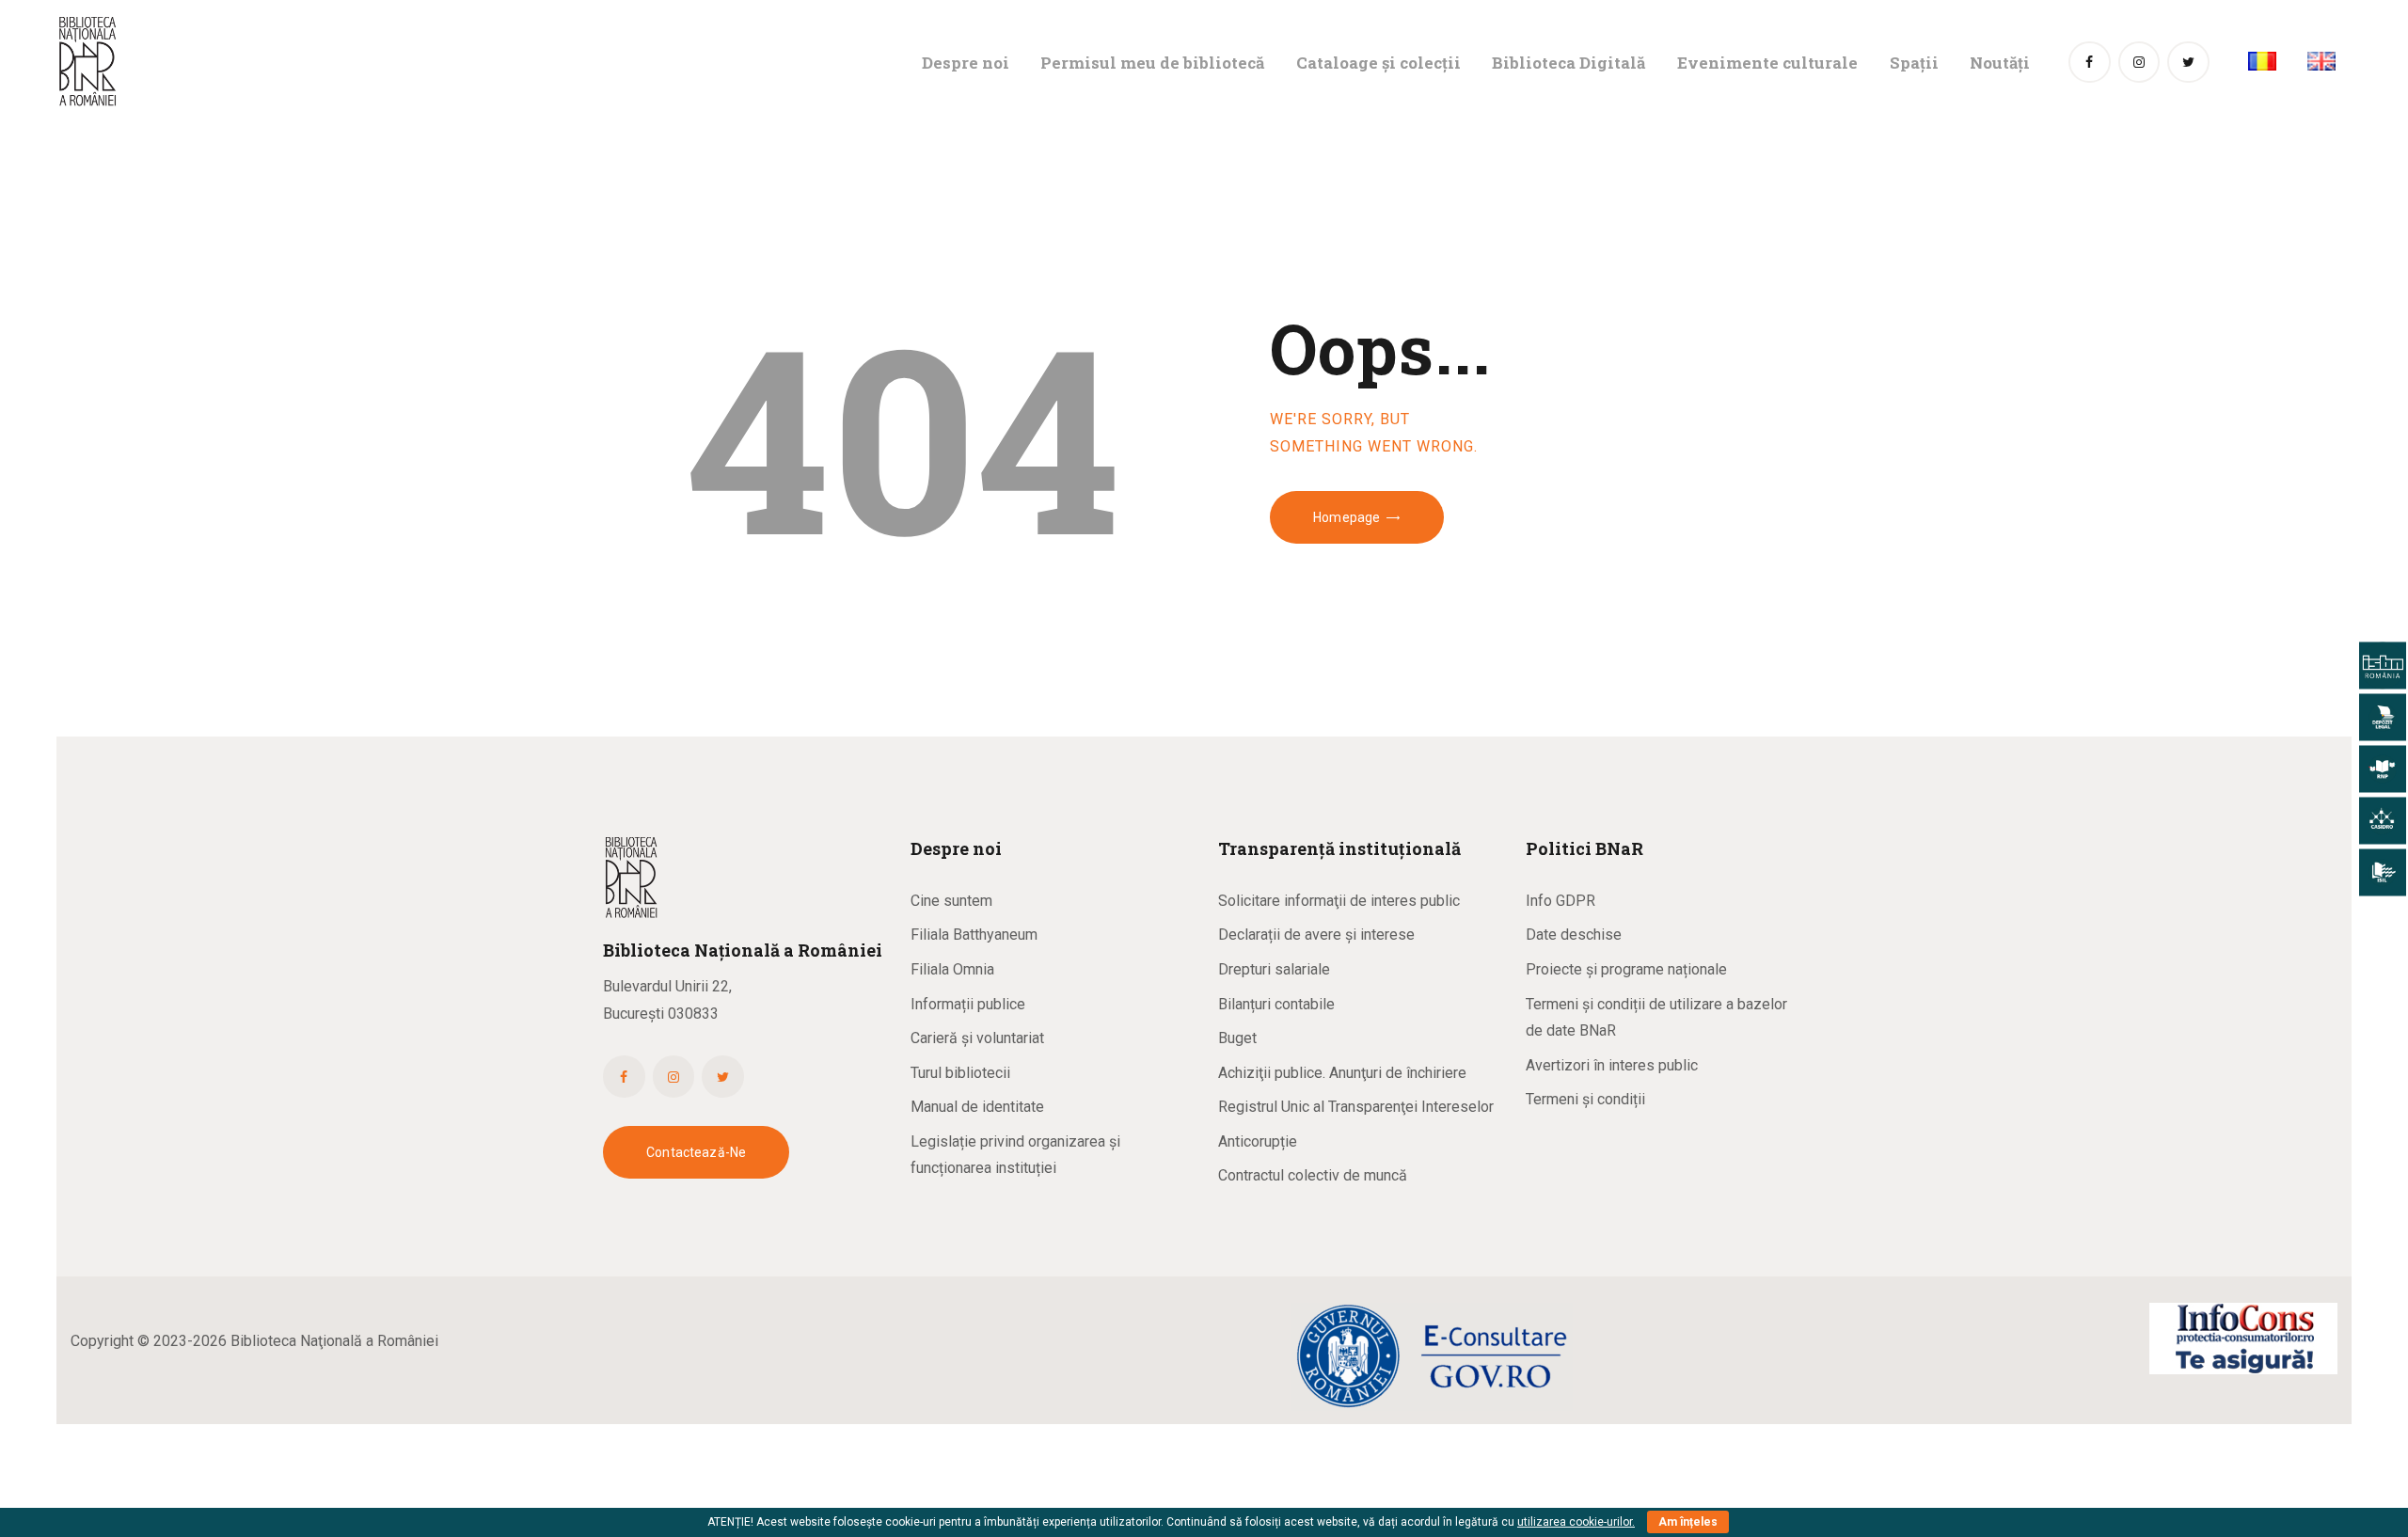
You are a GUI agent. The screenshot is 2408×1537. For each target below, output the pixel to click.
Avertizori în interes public (1612, 1065)
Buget (1237, 1038)
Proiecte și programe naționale (1626, 969)
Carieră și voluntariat (977, 1038)
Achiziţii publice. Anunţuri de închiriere (1342, 1073)
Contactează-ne (696, 1152)
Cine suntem (951, 901)
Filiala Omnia (952, 969)
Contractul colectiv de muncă (1313, 1175)
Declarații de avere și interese (1316, 935)
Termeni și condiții (1585, 1099)
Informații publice (968, 1004)
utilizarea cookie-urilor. (1576, 1522)
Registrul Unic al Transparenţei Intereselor (1356, 1107)
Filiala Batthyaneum (974, 935)
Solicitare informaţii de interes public (1339, 901)
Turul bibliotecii (960, 1073)
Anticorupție (1258, 1141)
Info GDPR (1560, 901)
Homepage (1347, 517)
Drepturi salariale (1274, 969)
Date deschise (1574, 935)
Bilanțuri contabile (1276, 1004)
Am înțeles (1688, 1522)
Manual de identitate (977, 1107)
